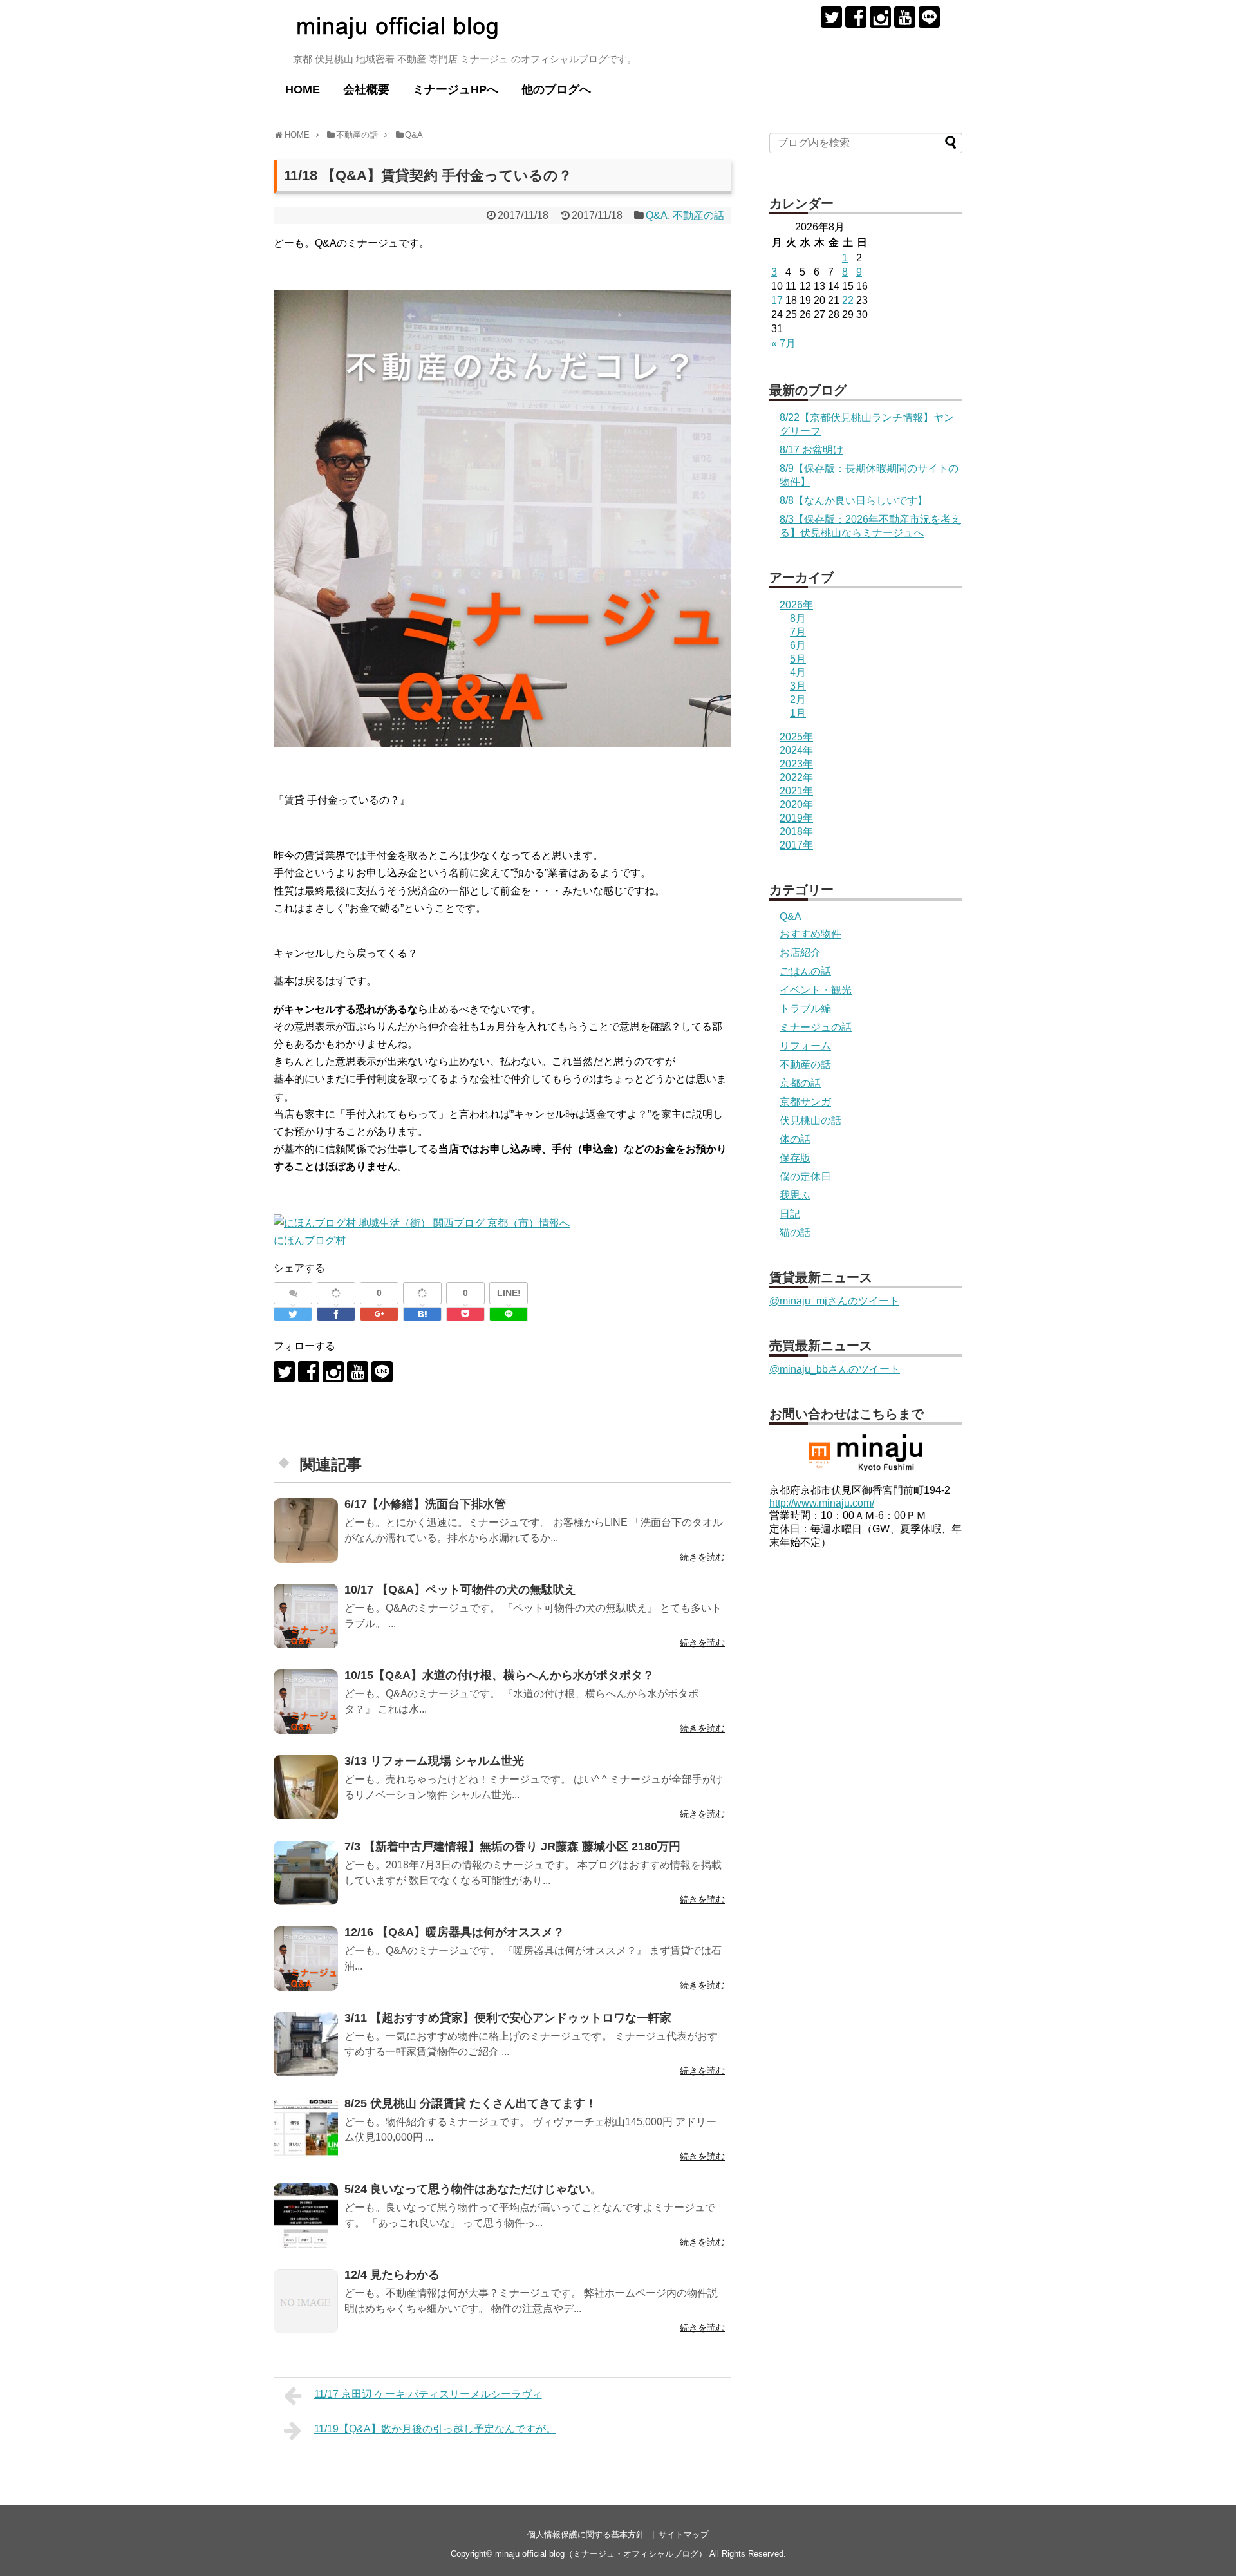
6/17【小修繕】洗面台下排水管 (425, 1504)
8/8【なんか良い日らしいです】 (854, 501)
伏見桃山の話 (810, 1121)
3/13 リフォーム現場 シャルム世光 (434, 1761)
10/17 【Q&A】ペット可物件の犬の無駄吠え (460, 1590)
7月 (798, 632)
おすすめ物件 (810, 934)
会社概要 (366, 89)
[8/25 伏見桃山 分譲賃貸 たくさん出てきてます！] (306, 2130)
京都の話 (800, 1083)
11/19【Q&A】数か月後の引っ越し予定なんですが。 (435, 2429)
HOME (303, 89)
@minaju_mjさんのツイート (834, 1301)
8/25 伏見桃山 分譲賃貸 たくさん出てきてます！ (471, 2103)
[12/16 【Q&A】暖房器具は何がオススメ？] (306, 1959)
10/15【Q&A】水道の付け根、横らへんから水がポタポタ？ (499, 1675)
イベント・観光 (816, 990)
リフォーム (805, 1046)
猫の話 (795, 1233)
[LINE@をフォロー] (929, 17)
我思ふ (795, 1195)
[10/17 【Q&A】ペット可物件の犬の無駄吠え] (306, 1616)
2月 (798, 700)
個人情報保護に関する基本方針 (586, 2534)
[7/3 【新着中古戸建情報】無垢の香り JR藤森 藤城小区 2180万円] (306, 1873)
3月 (798, 686)
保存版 (795, 1158)
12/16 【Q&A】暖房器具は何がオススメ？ (454, 1932)
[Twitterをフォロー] (831, 17)
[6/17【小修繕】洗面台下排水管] (306, 1530)
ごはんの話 (805, 971)
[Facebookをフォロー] (856, 17)
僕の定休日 (805, 1177)
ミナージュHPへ (455, 89)
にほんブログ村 (310, 1240)
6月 (798, 645)
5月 (798, 659)
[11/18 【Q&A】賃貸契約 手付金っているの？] (422, 1314)
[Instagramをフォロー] (880, 17)
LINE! (509, 1293)
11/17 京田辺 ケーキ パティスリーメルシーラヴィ (428, 2394)
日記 (790, 1214)
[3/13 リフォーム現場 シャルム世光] (306, 1787)
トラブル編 (805, 1009)
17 (777, 300)
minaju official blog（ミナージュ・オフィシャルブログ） (601, 2554)
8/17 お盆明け (811, 450)
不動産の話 (698, 215)
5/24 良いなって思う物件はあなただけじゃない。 (473, 2189)
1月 (798, 713)
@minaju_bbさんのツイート (835, 1369)
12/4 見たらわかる (392, 2275)
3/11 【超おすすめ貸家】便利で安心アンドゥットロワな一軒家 (508, 2018)
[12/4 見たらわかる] (306, 2301)
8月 (798, 618)
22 (848, 300)
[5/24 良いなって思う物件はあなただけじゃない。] (306, 2215)
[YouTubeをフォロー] (905, 17)
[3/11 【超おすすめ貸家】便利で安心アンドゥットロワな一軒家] (306, 2044)
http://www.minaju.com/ (822, 1503)
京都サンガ (805, 1102)
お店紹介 (800, 953)
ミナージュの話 (816, 1027)
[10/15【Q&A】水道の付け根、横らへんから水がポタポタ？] (306, 1702)
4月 (798, 672)
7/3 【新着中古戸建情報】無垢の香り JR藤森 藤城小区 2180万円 (512, 1847)
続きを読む (702, 1557)
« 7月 (783, 343)
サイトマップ (684, 2534)
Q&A (657, 215)
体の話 (795, 1139)
